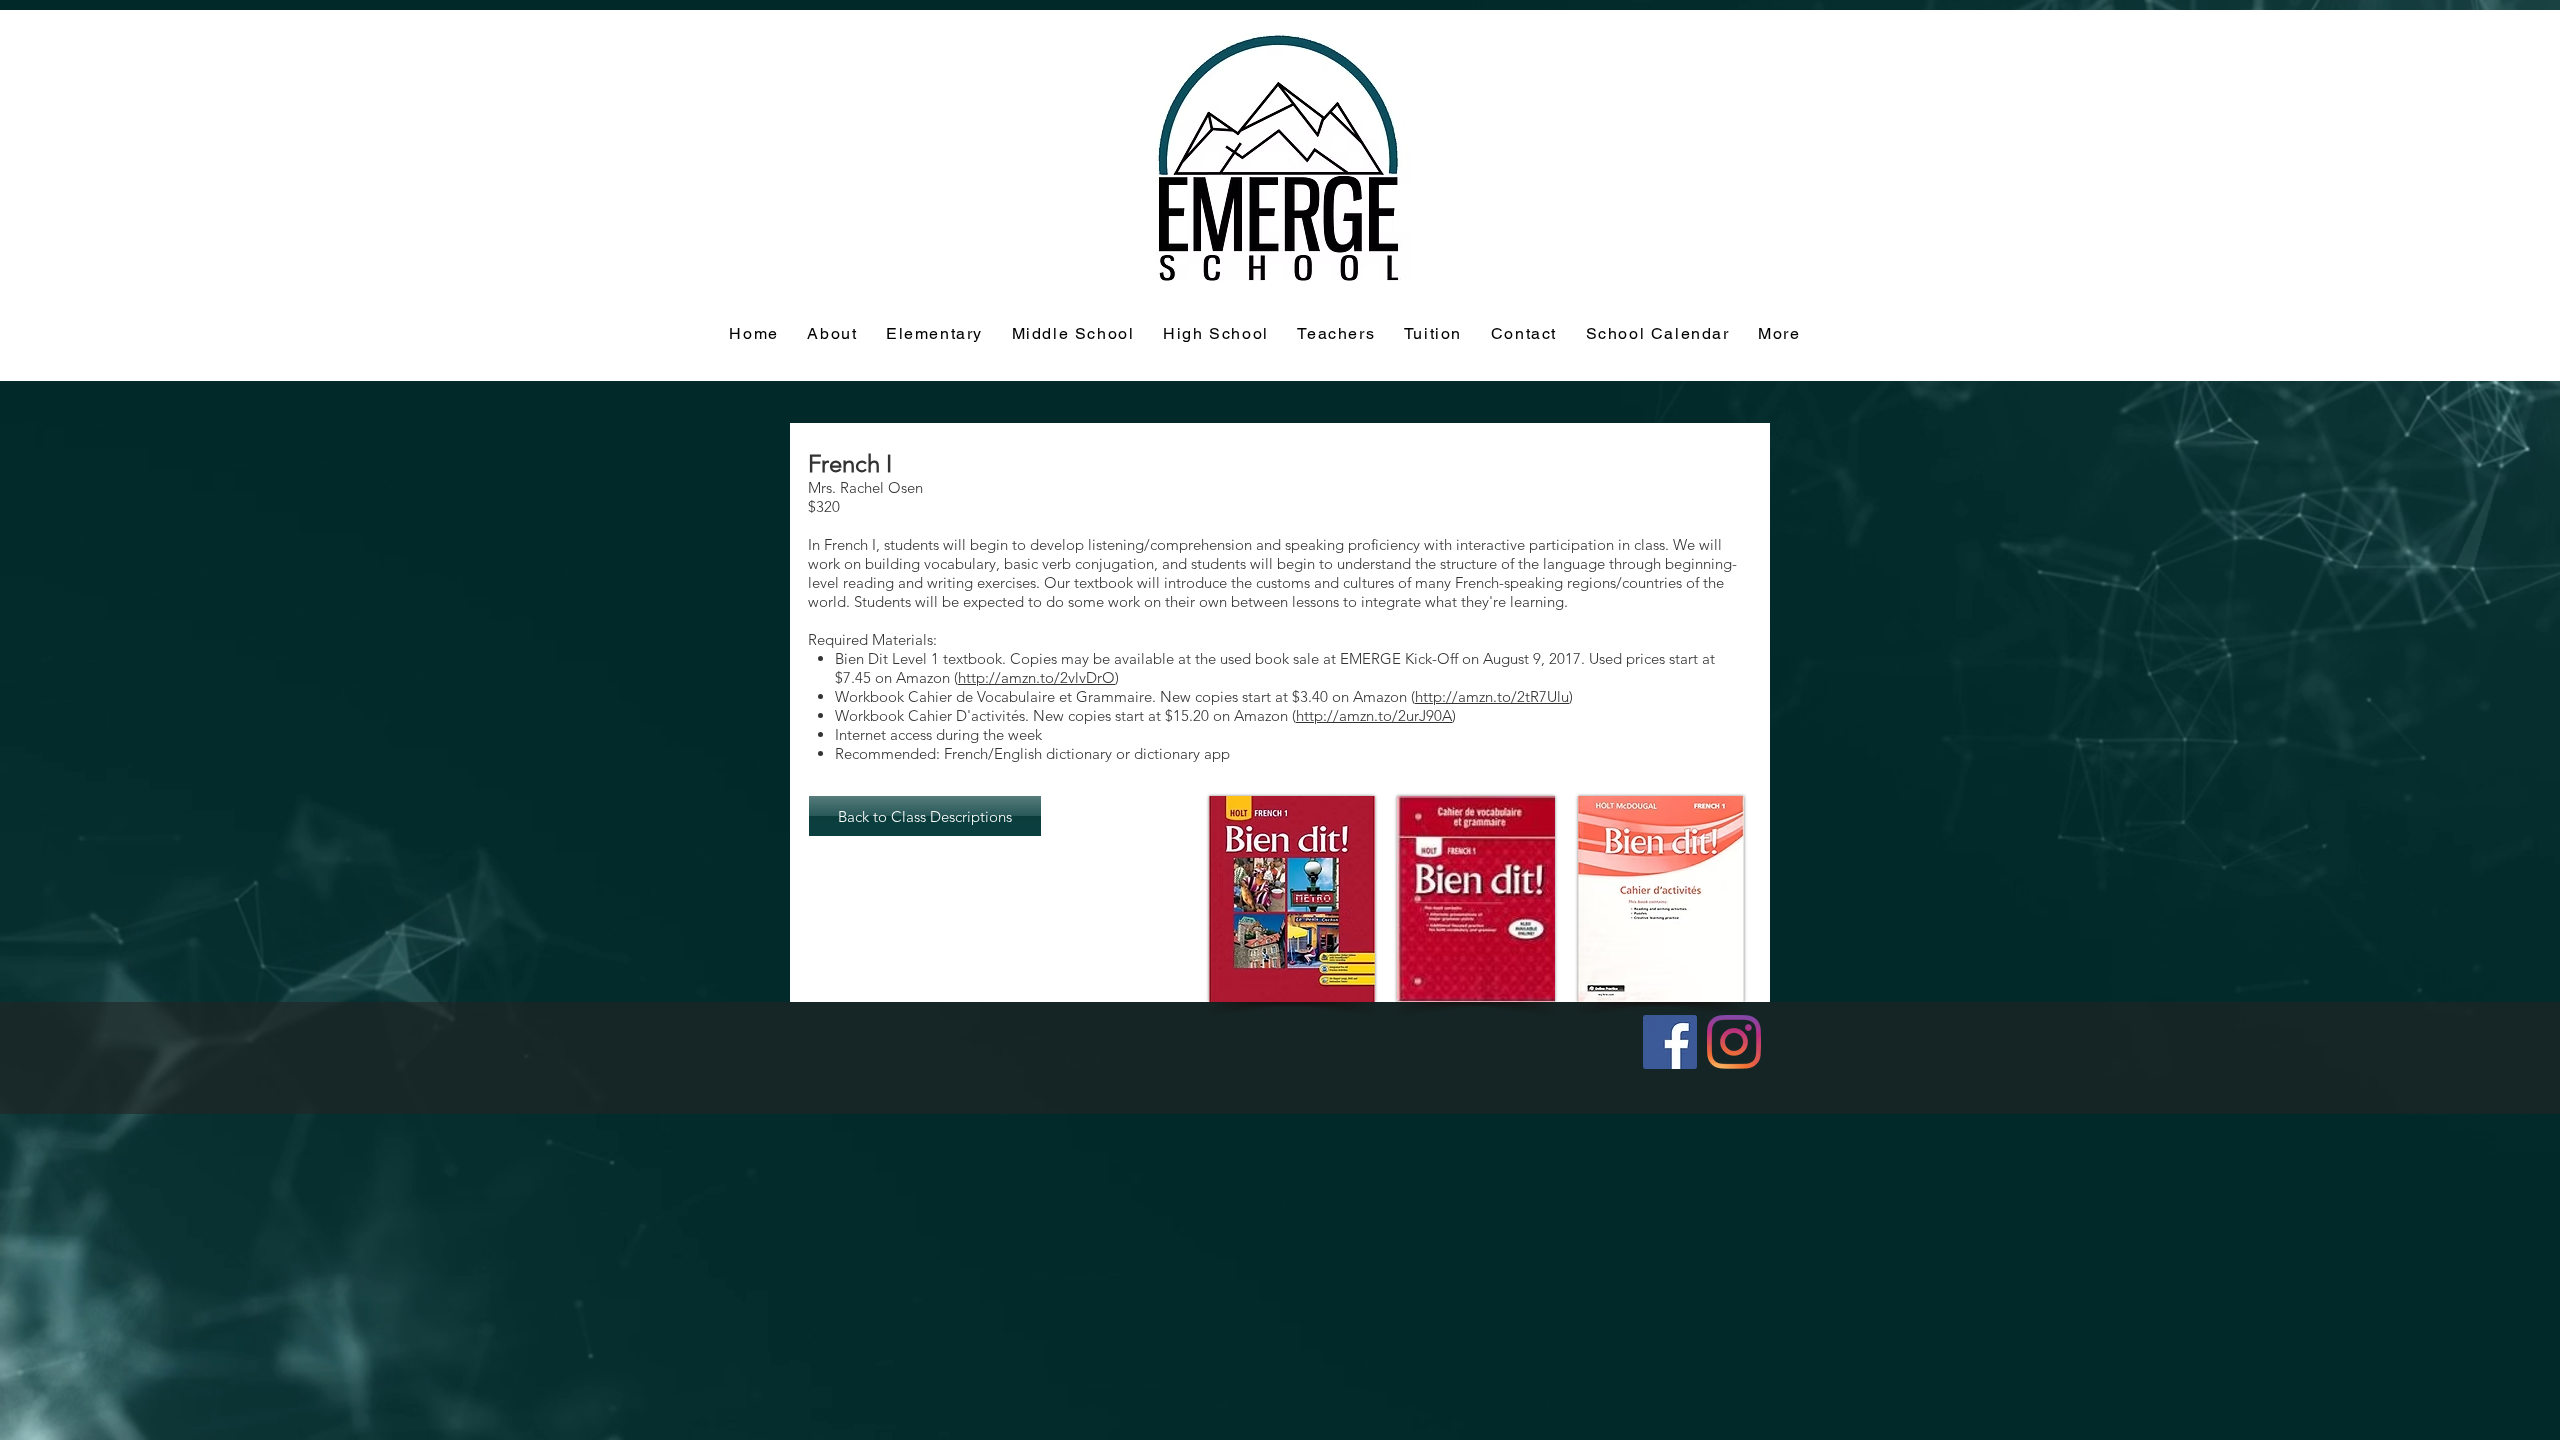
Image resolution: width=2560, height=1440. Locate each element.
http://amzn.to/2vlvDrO (1036, 677)
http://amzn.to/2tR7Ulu (1492, 696)
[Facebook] (1670, 1042)
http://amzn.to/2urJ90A (1374, 715)
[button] (1433, 334)
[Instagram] (1734, 1042)
